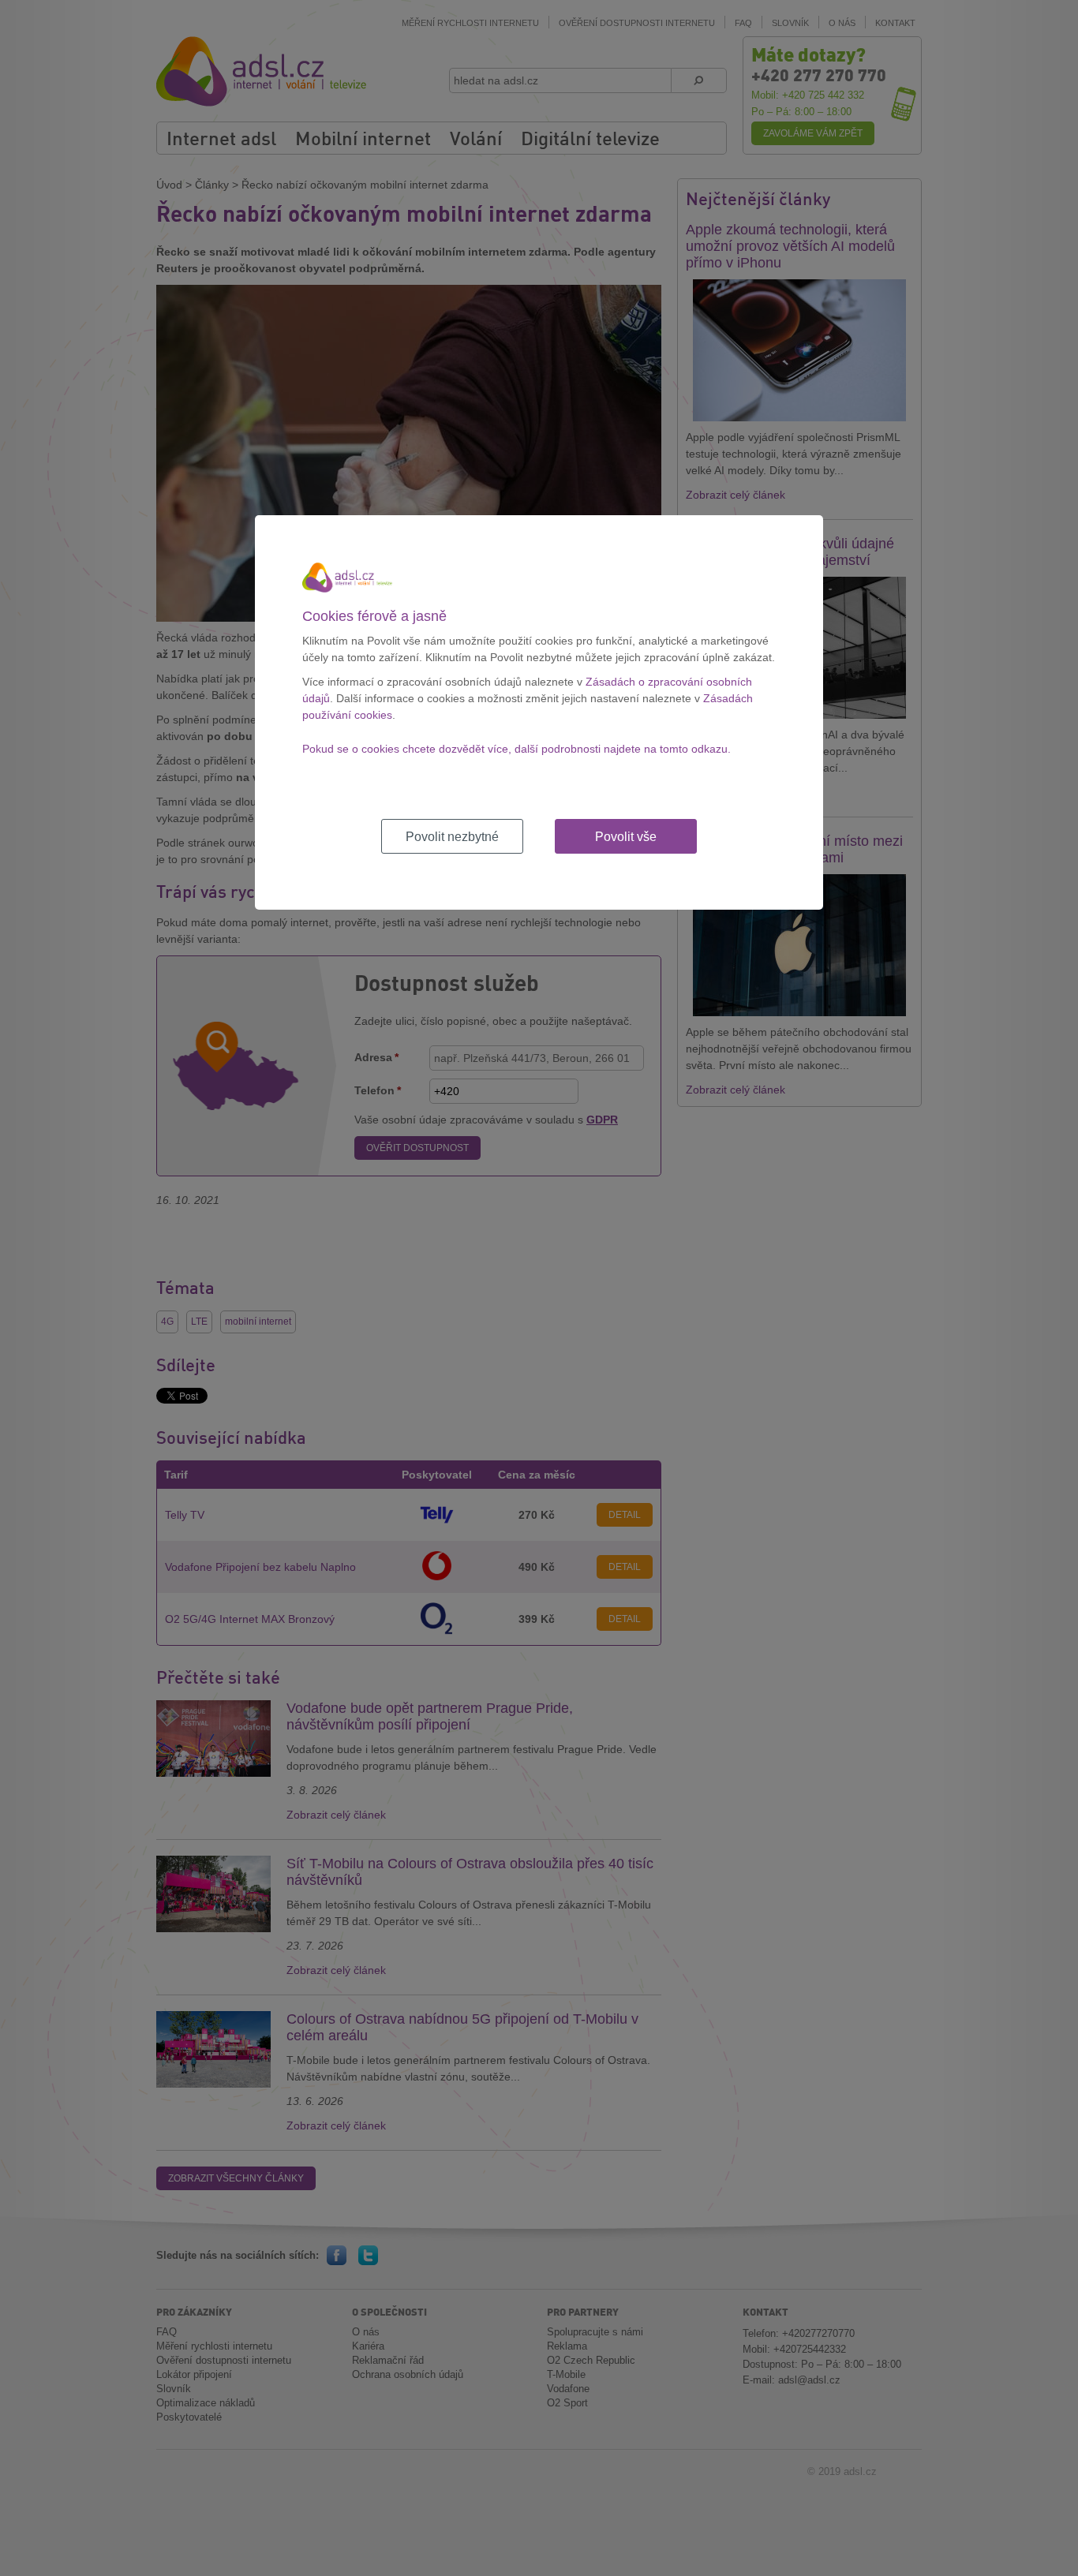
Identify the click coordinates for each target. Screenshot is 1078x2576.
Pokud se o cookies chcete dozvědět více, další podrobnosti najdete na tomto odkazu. (517, 749)
